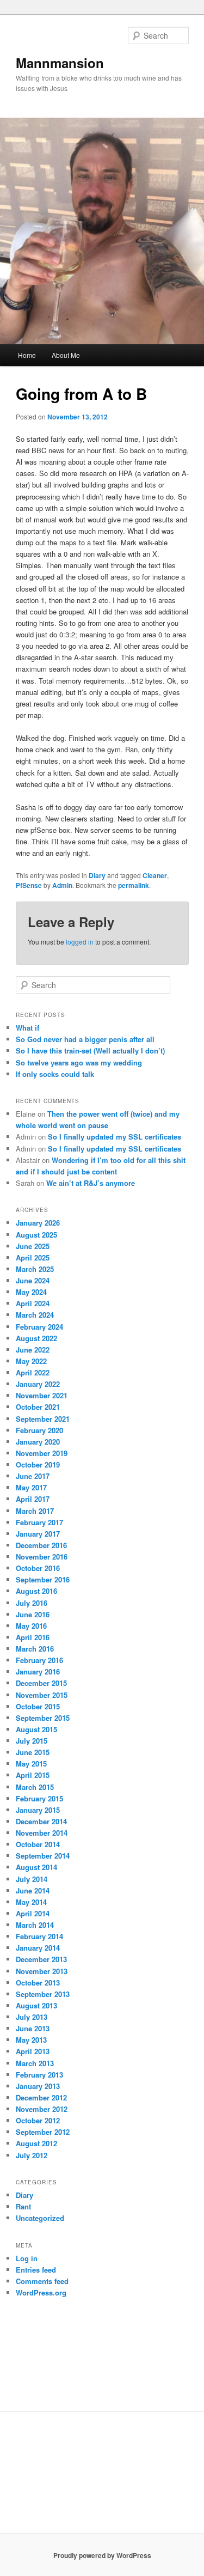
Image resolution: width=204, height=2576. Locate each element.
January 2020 (38, 1442)
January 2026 (38, 1223)
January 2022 (38, 1384)
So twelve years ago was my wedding (79, 1062)
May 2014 (31, 1902)
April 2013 (33, 2051)
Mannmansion (60, 63)
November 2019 (42, 1453)
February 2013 (39, 2075)
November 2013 (42, 1971)
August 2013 (36, 2005)
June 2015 (33, 1752)
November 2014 (42, 1833)
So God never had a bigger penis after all (85, 1039)
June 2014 (33, 1890)
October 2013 (38, 1983)
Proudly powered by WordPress (102, 2555)
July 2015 (32, 1741)
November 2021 (42, 1395)
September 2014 (43, 1856)
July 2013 (32, 2017)
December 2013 (41, 1959)
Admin (62, 885)
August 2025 (36, 1235)
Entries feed (36, 2270)
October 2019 (38, 1464)
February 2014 (39, 1936)
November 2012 (42, 2109)
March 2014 (35, 1925)
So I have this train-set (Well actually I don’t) (90, 1051)
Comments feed (42, 2281)
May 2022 (31, 1361)
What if (27, 1028)
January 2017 (38, 1534)
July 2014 (32, 1879)
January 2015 (38, 1810)
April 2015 (33, 1775)
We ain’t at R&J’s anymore (91, 1183)
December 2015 (41, 1683)
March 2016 (35, 1649)
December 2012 (41, 2097)
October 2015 (38, 1706)
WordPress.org (41, 2292)
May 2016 (31, 1626)
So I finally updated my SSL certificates (115, 1137)
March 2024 (35, 1315)
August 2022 (36, 1338)
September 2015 (43, 1718)
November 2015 (42, 1695)
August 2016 (36, 1591)
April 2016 (33, 1637)
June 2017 (33, 1476)
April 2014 (33, 1913)
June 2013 (33, 2028)
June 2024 (33, 1280)
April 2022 (33, 1372)
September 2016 (43, 1579)
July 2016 (32, 1603)
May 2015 (31, 1764)
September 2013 (43, 1994)
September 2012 (43, 2132)
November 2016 (42, 1557)
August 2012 (36, 2143)
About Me (66, 355)
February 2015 (39, 1798)
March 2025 (35, 1269)
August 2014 (36, 1867)
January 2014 (38, 1948)
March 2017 (35, 1511)
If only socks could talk (55, 1074)
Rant (23, 2206)
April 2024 (33, 1303)
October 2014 (38, 1844)
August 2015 (36, 1729)
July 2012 (32, 2155)
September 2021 (43, 1419)
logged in (80, 942)
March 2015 (35, 1787)
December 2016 (41, 1545)
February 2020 (39, 1430)
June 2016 (33, 1614)
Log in (27, 2258)
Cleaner (155, 875)
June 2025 (33, 1246)
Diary (97, 875)
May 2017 (31, 1487)
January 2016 (38, 1671)
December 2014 (41, 1821)
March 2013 (35, 2063)
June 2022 (33, 1350)
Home (27, 355)
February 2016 (39, 1660)
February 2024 (39, 1327)
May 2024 (31, 1292)
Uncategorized (40, 2218)
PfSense (29, 885)
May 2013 (31, 2040)
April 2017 (33, 1499)
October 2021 (38, 1407)
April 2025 (33, 1257)
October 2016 (38, 1568)
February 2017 (39, 1522)
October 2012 (38, 2120)
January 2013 (38, 2086)
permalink (134, 885)
